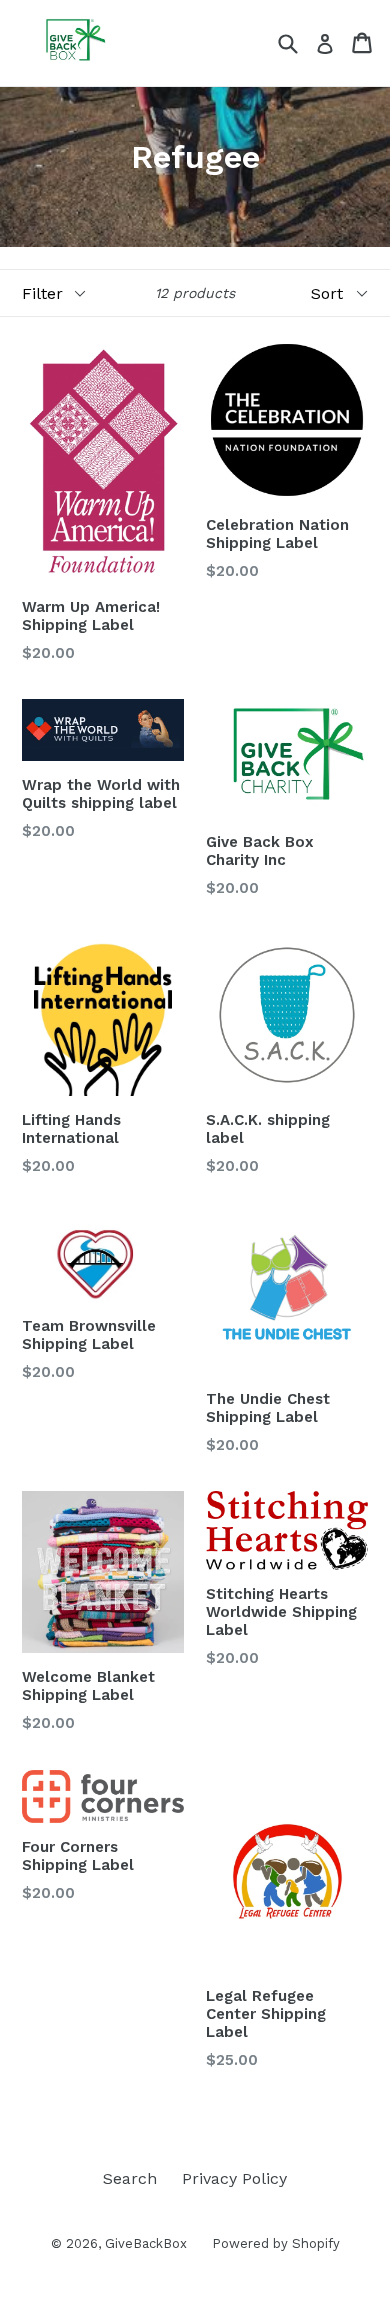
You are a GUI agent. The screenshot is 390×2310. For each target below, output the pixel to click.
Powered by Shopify (276, 2243)
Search (130, 2178)
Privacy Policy (234, 2178)
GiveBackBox (146, 2243)
